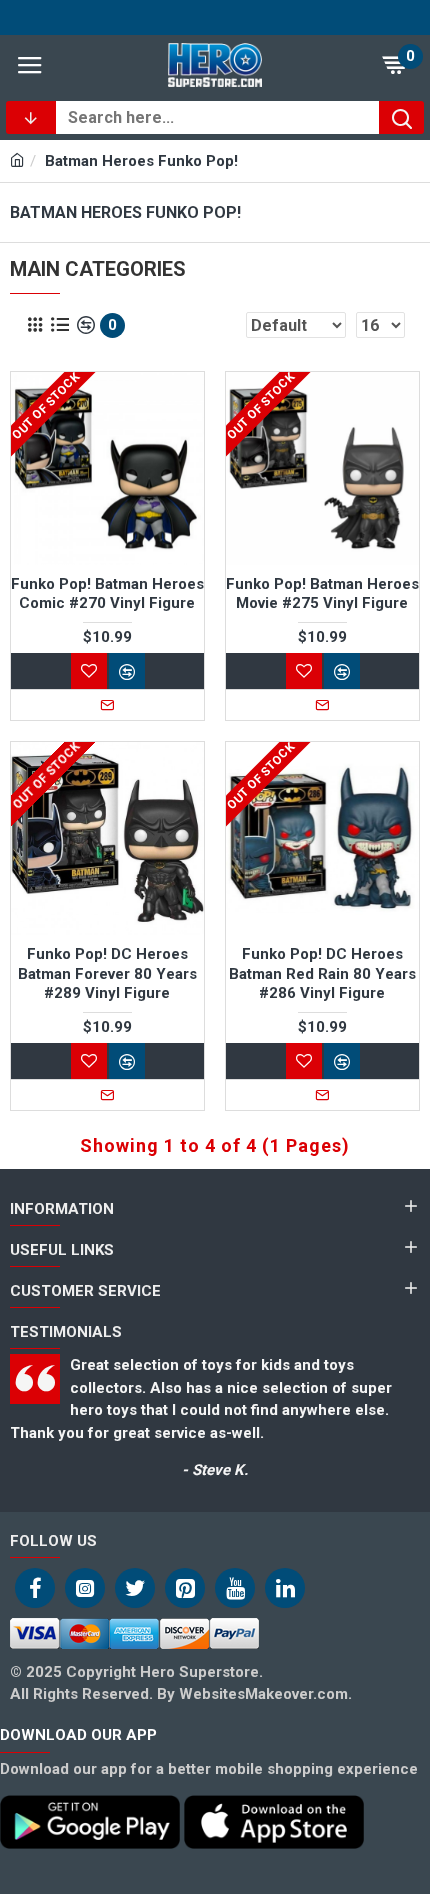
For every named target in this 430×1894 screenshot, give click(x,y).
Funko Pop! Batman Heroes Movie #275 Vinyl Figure (322, 594)
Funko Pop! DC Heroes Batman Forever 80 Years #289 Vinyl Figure (107, 973)
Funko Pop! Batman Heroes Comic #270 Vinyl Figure (107, 594)
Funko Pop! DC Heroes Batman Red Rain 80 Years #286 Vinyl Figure (322, 973)
